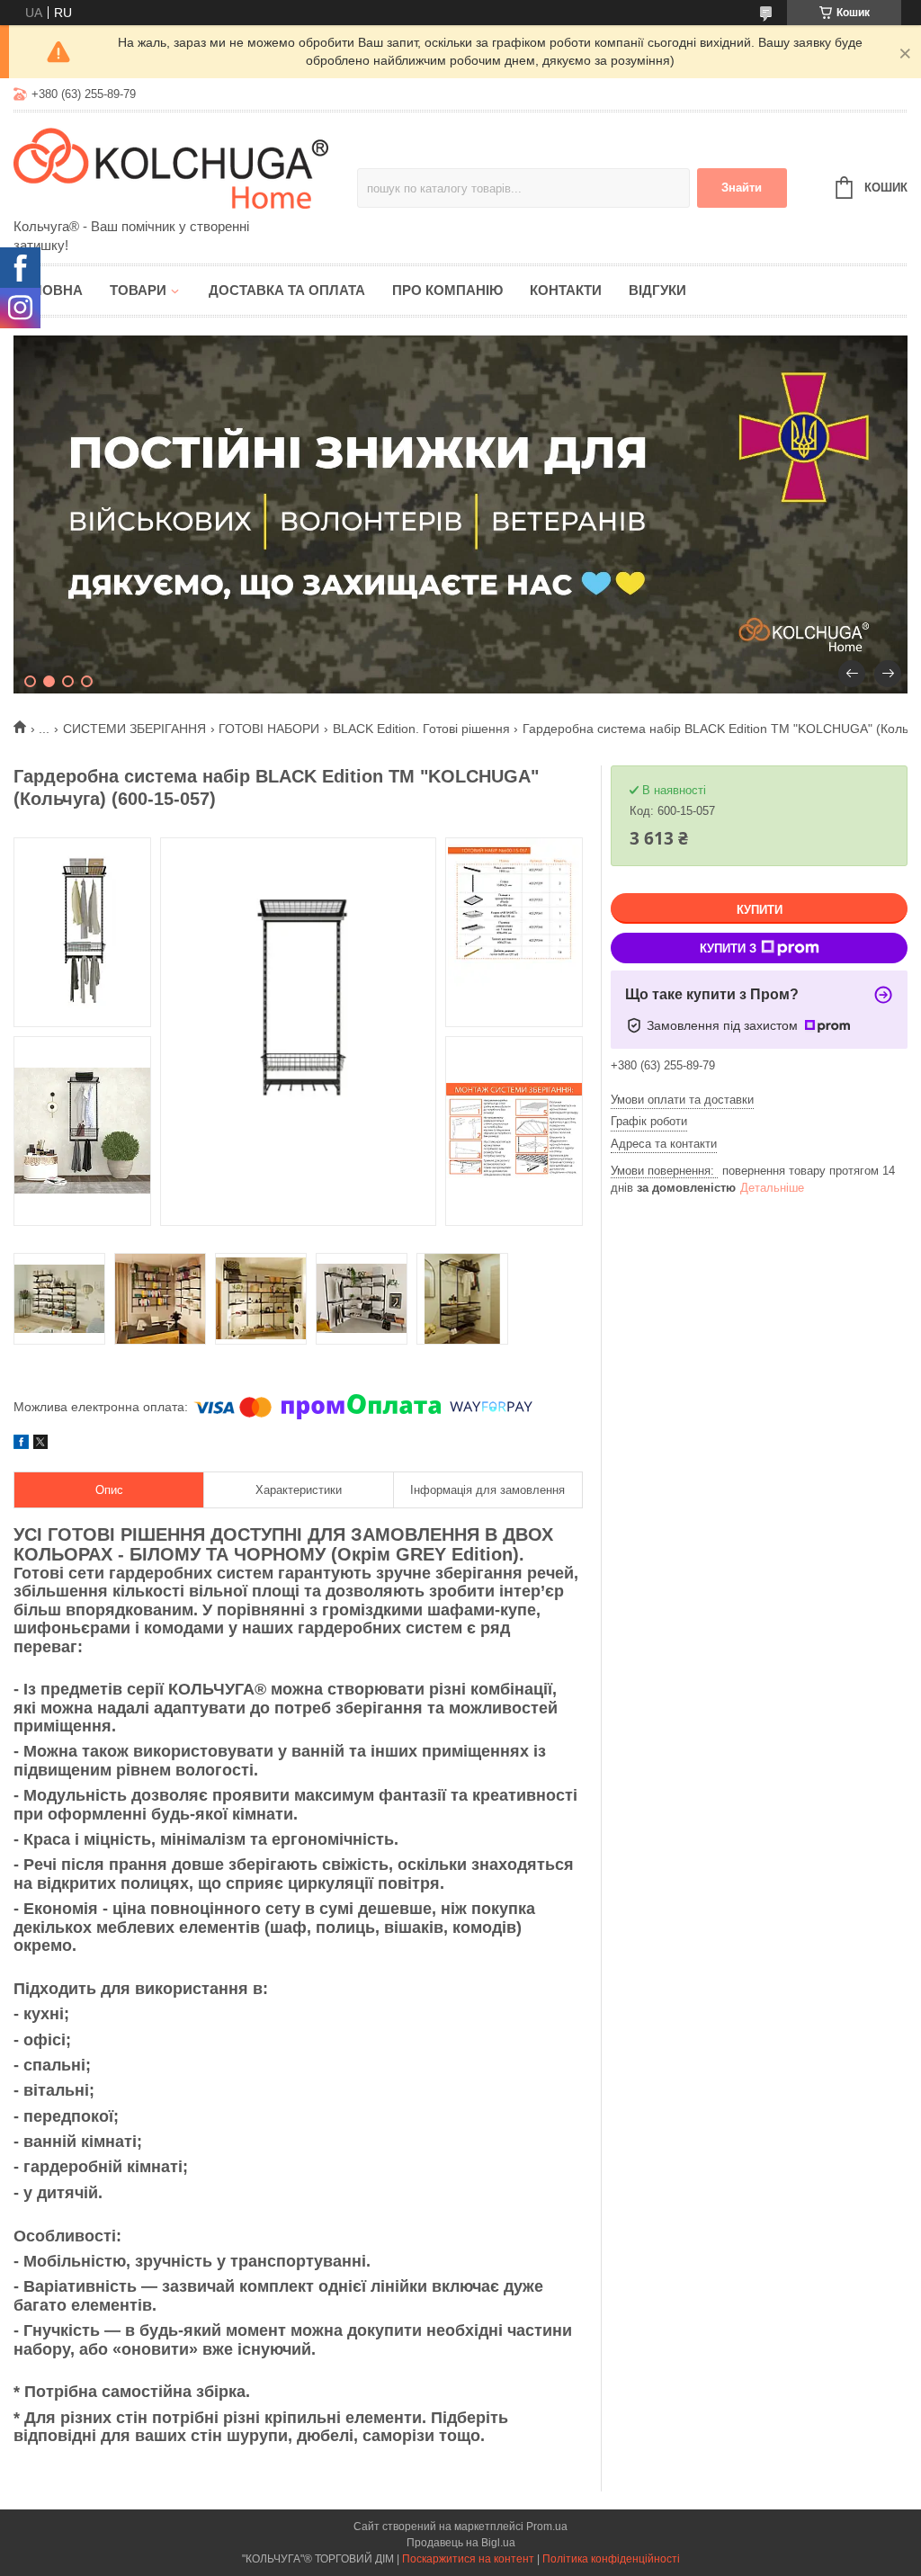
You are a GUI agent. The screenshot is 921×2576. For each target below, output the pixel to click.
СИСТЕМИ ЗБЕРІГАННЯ (134, 729)
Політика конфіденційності (611, 2559)
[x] (40, 1445)
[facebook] (21, 1445)
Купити (760, 910)
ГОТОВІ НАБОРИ (269, 729)
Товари (138, 290)
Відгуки (657, 290)
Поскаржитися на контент (468, 2559)
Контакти (566, 290)
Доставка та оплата (287, 290)
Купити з (728, 948)
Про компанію (447, 290)
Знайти (742, 188)
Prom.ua (547, 2527)
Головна (48, 290)
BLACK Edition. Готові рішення (421, 729)
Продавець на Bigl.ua (461, 2543)
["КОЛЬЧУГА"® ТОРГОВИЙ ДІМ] (171, 166)
